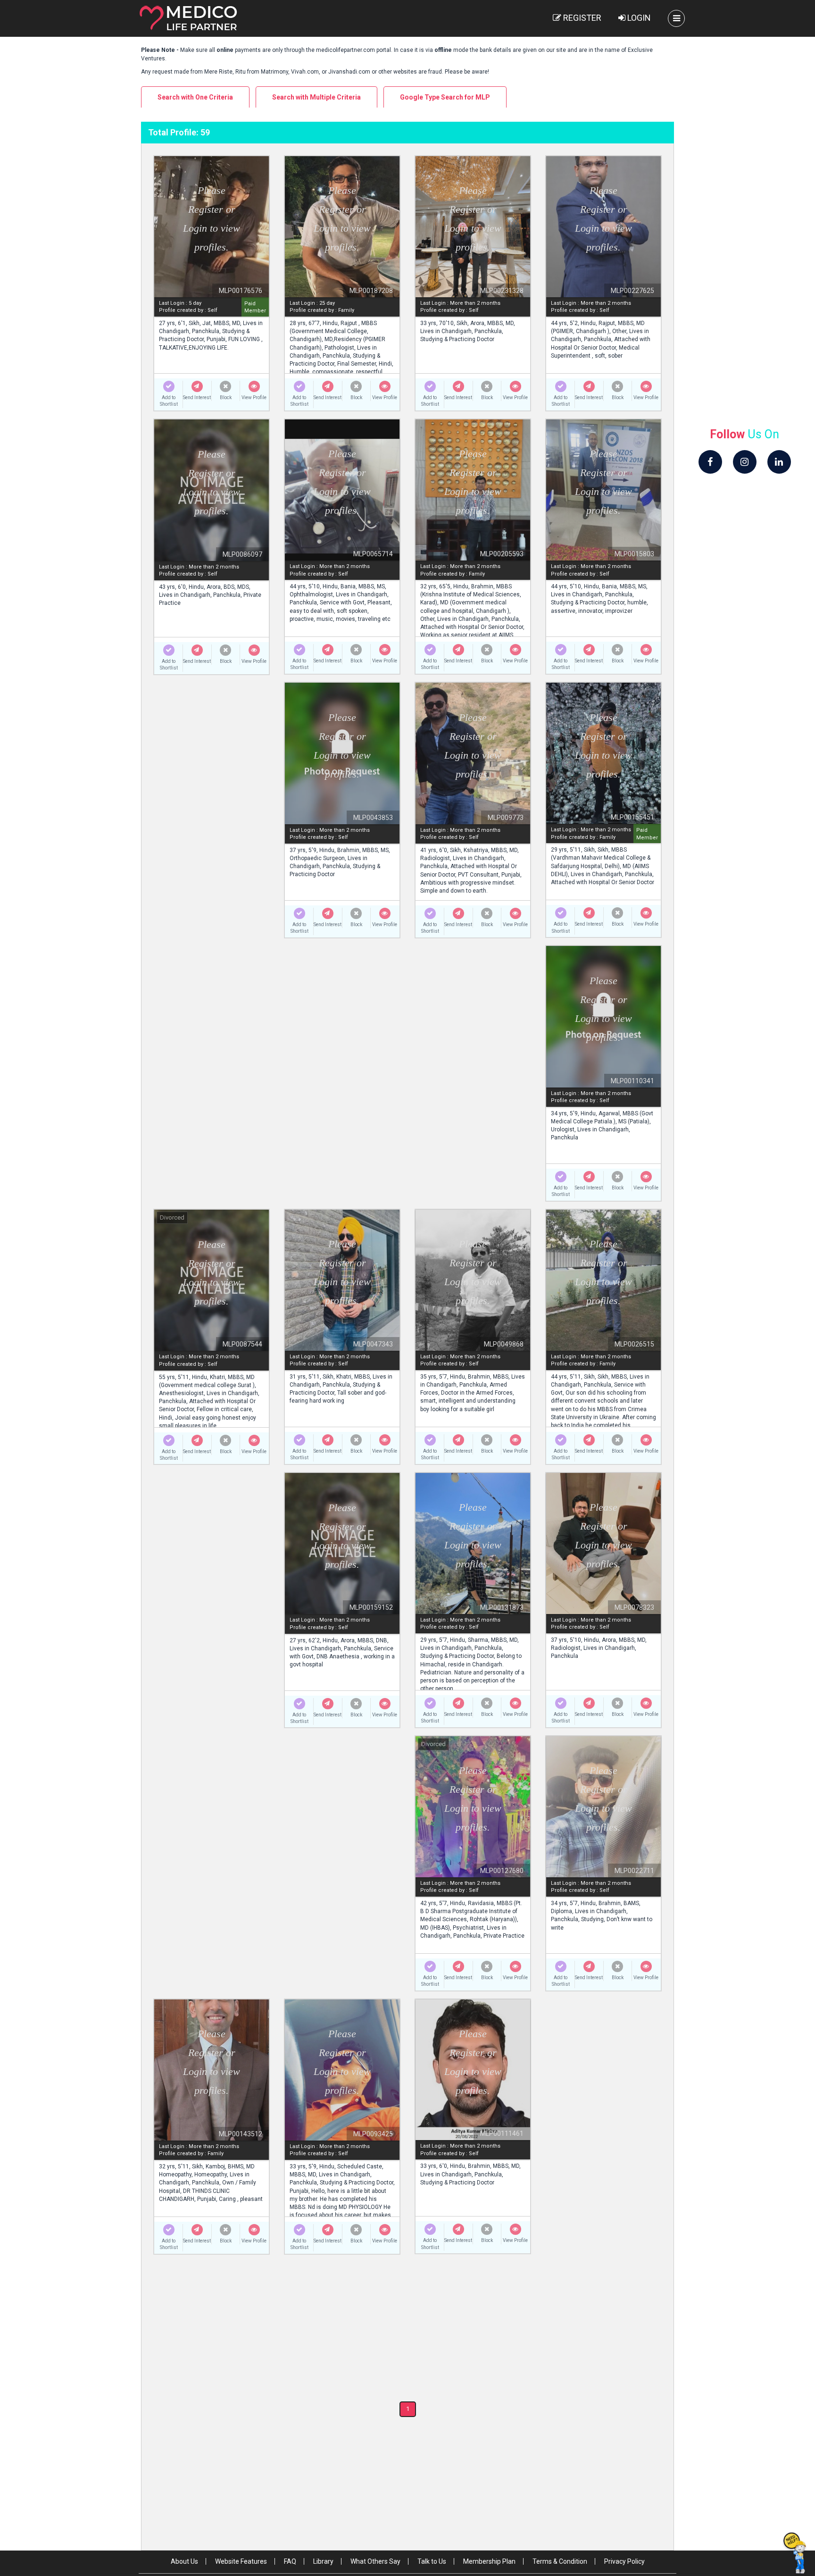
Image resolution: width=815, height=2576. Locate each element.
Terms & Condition (560, 2561)
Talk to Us (432, 2561)
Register (581, 18)
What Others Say (375, 2561)
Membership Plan (489, 2561)
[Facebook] (710, 462)
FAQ (290, 2561)
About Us (184, 2561)
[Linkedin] (779, 462)
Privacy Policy (624, 2561)
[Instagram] (745, 462)
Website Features (241, 2561)
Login (638, 18)
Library (323, 2561)
